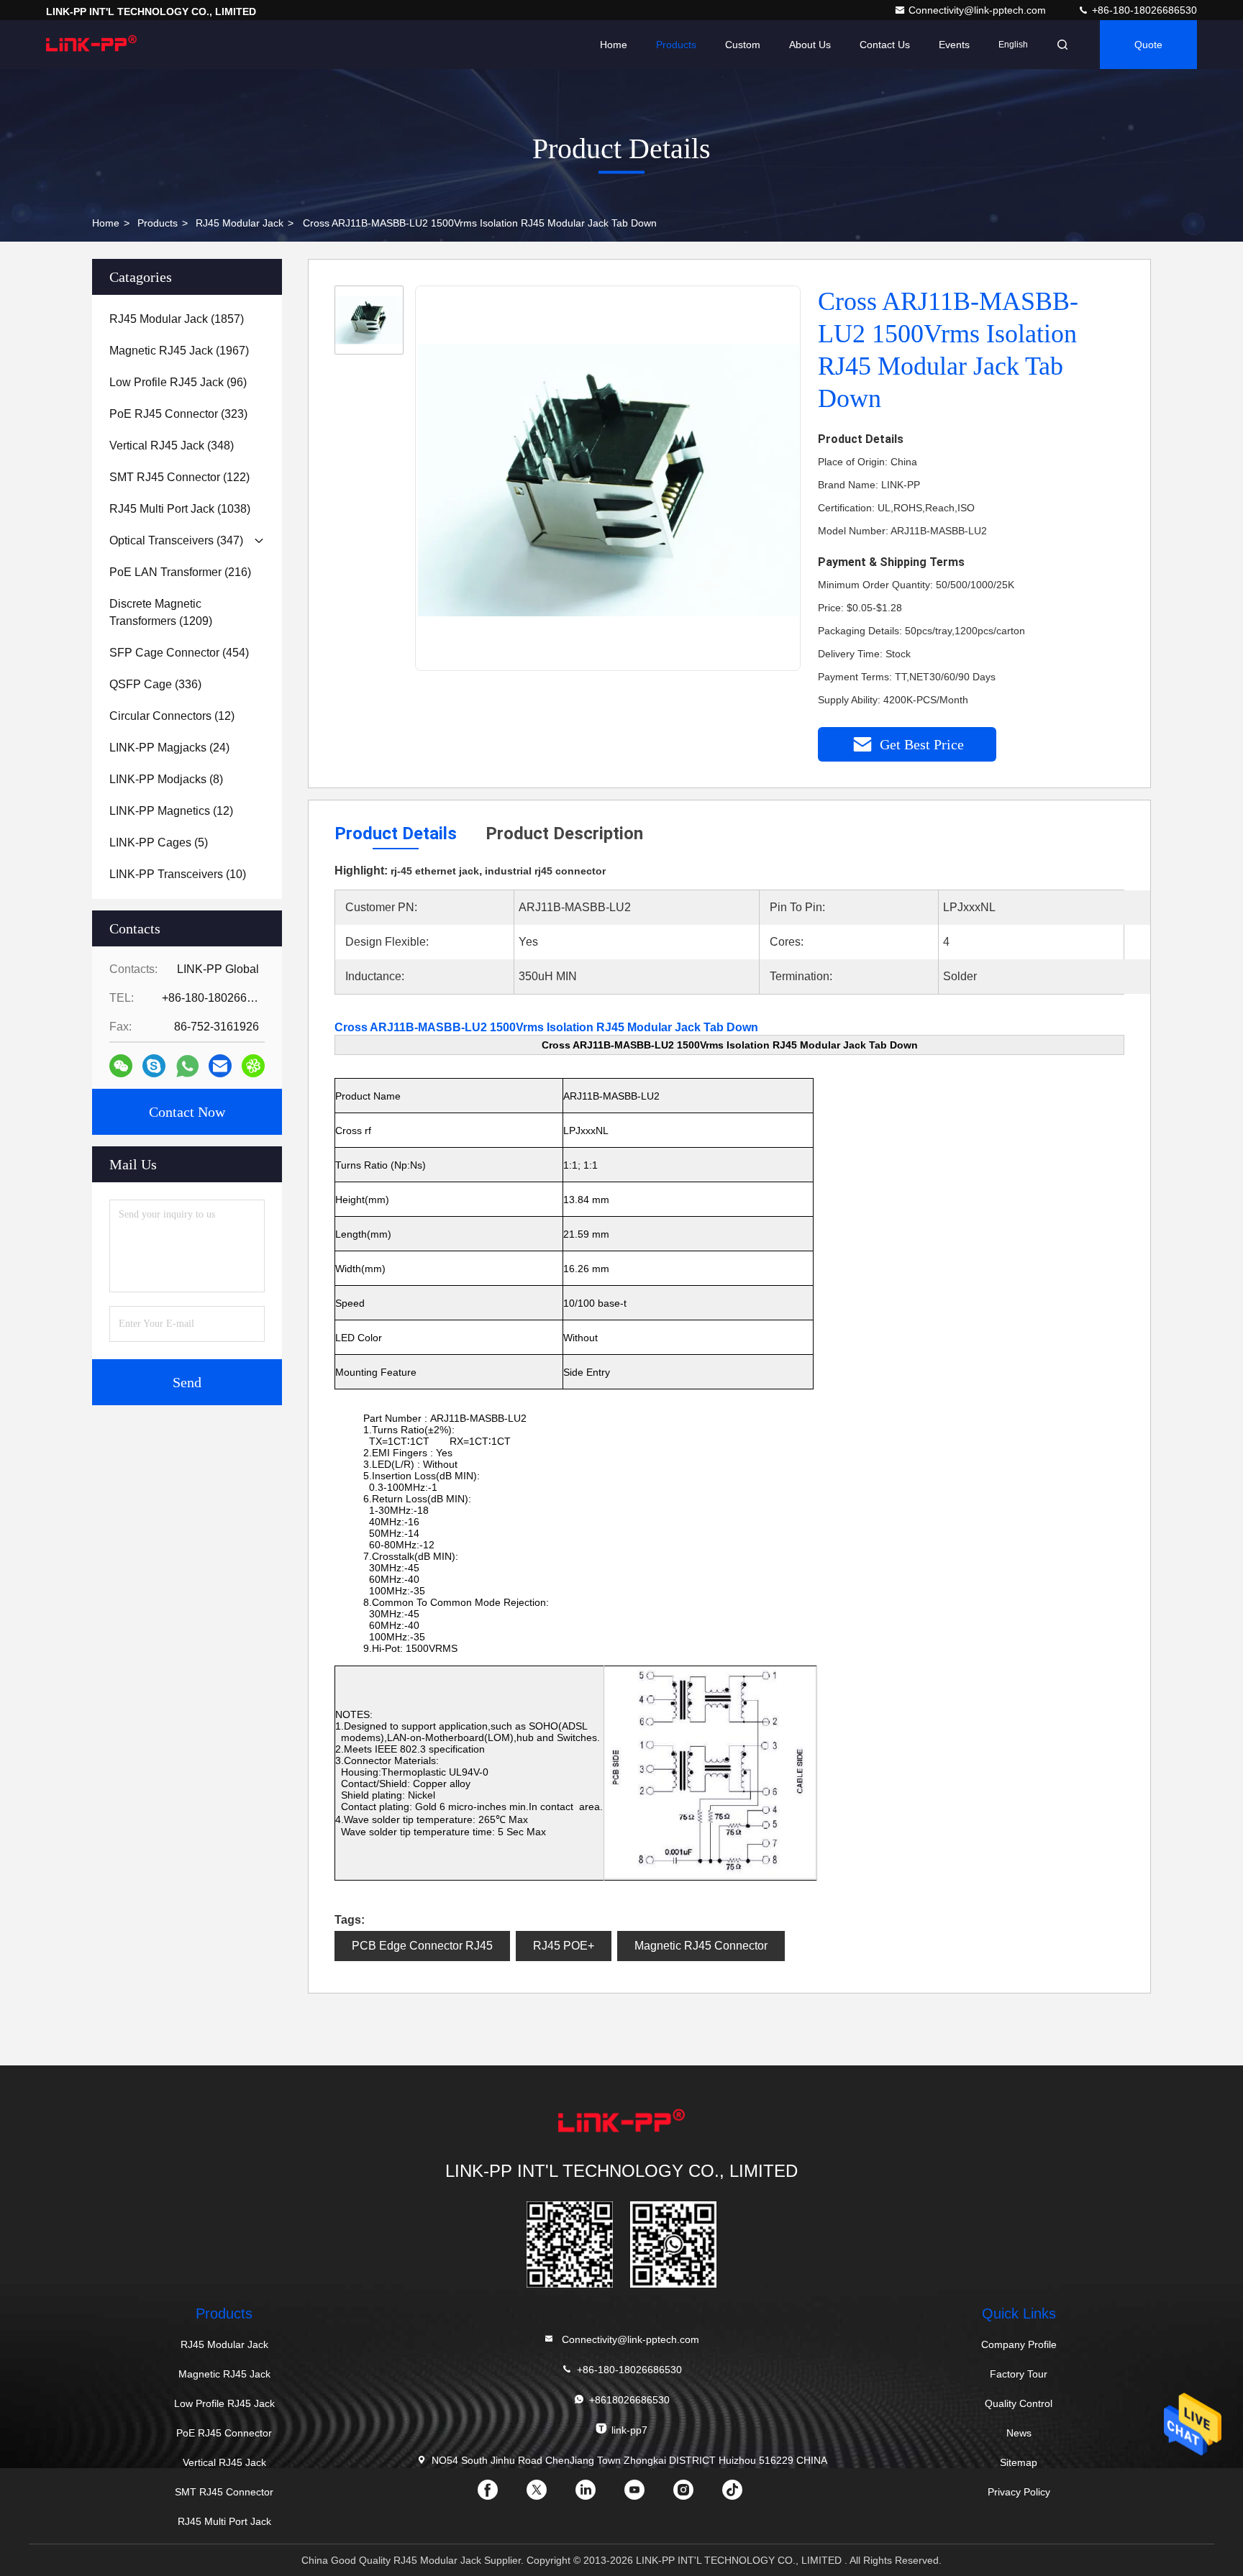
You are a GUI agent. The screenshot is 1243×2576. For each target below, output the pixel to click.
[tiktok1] (744, 2495)
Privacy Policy (1019, 2492)
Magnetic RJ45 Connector (701, 1946)
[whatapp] (187, 1066)
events (954, 45)
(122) (179, 477)
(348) (172, 446)
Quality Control (1019, 2403)
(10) (178, 874)
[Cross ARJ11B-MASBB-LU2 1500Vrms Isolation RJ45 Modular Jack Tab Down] (609, 479)
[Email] (220, 1066)
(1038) (180, 509)
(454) (179, 653)
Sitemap (1019, 2462)
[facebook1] (499, 2495)
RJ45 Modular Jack (240, 223)
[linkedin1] (597, 2495)
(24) (169, 748)
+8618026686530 (629, 2400)
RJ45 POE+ (564, 1946)
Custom (743, 45)
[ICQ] (253, 1066)
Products (676, 45)
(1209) (161, 612)
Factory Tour (1019, 2374)
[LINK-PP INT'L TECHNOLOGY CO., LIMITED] (91, 45)
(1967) (179, 351)
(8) (166, 779)
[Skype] (154, 1066)
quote (1148, 45)
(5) (159, 842)
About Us (810, 45)
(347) (176, 540)
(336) (155, 684)
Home (614, 45)
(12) (172, 716)
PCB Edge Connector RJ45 (422, 1946)
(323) (178, 414)
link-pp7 (629, 2430)
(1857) (177, 319)
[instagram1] (695, 2495)
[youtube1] (646, 2495)
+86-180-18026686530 (1143, 10)
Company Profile (1019, 2344)
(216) (180, 572)
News (1019, 2433)
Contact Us (885, 45)
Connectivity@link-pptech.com (979, 10)
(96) (178, 382)
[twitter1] (548, 2495)
